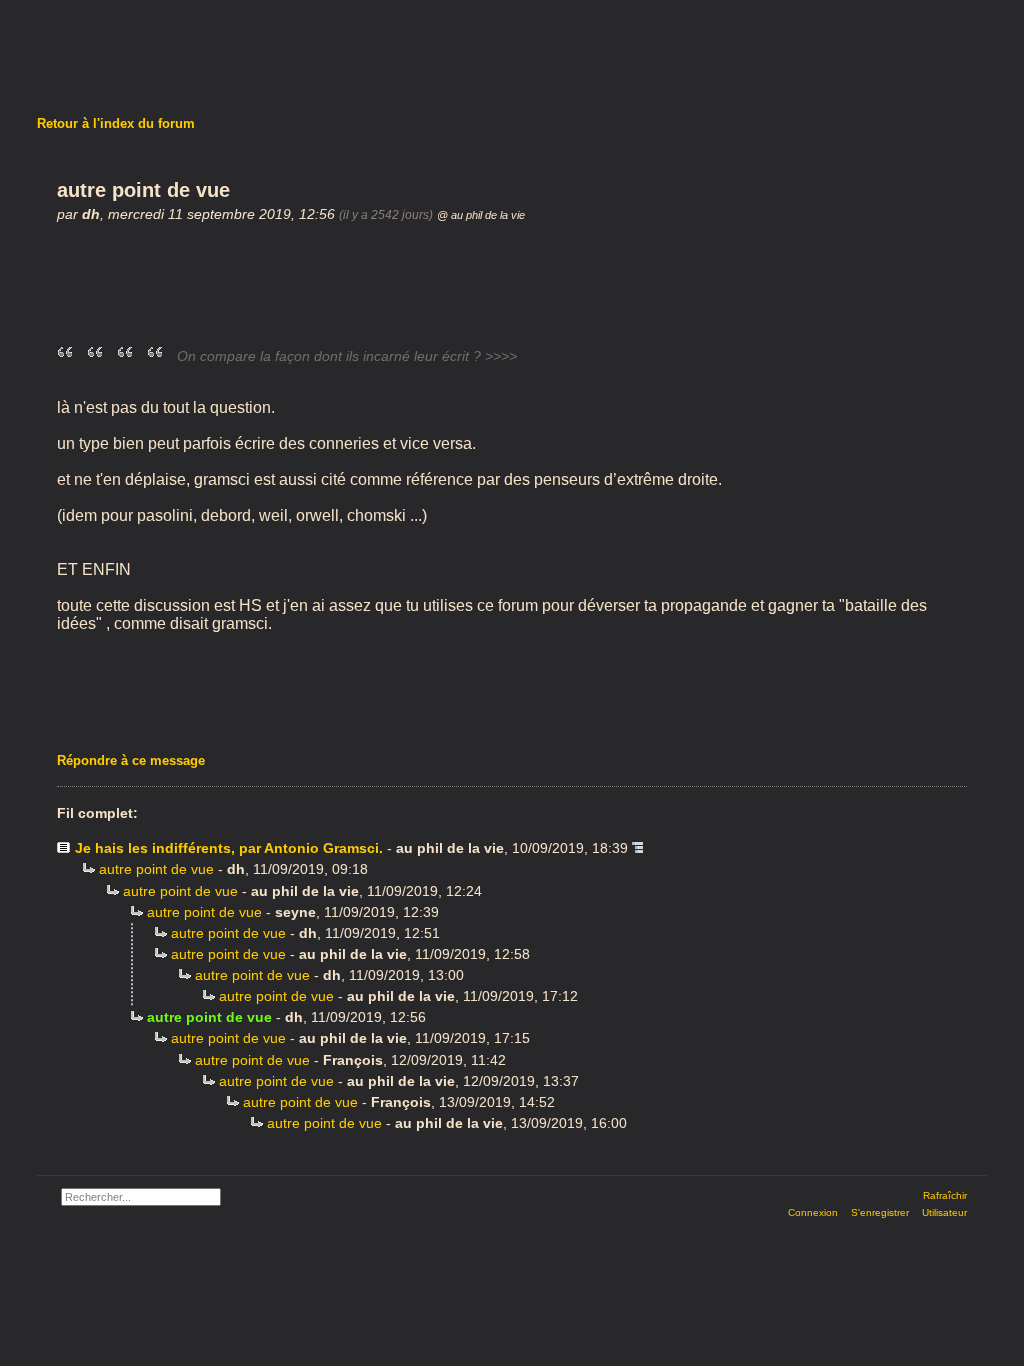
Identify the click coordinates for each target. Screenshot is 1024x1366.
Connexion (813, 1212)
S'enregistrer (880, 1212)
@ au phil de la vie (481, 215)
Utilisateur (944, 1212)
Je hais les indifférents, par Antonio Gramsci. (229, 848)
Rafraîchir (945, 1195)
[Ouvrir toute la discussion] (637, 848)
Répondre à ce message (131, 760)
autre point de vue (156, 869)
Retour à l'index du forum (116, 123)
